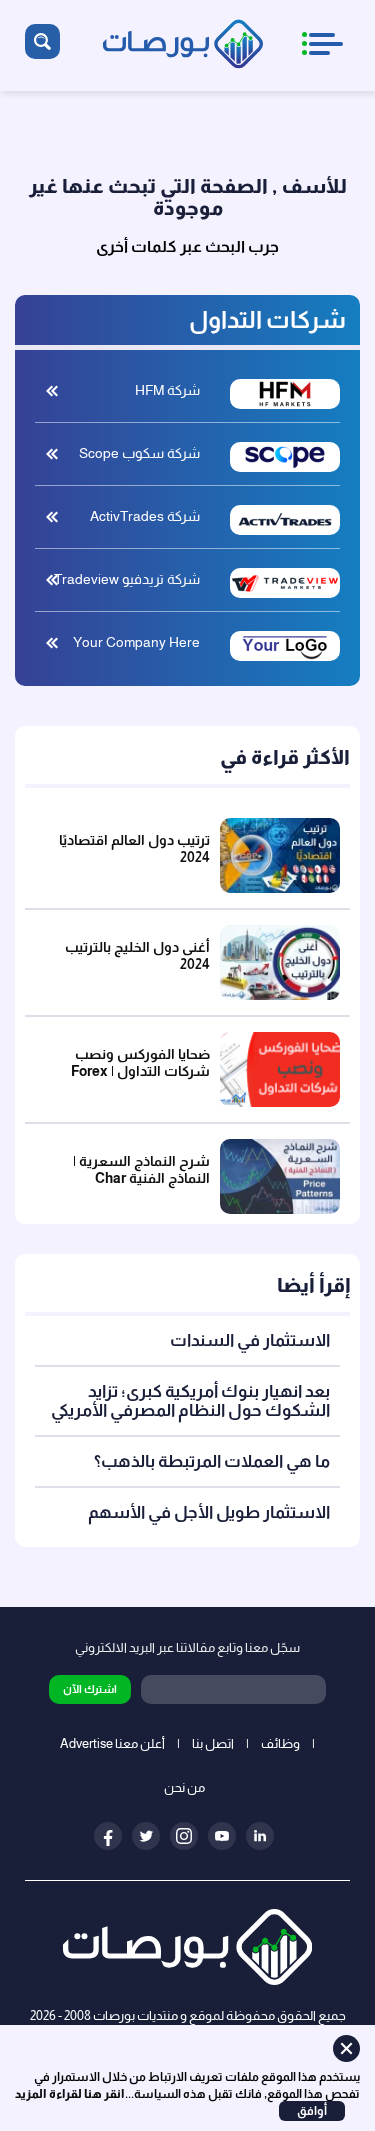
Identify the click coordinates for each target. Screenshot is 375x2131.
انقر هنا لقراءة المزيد (70, 2094)
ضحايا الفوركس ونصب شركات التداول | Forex (140, 1062)
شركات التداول (267, 319)
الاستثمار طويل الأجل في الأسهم (209, 1512)
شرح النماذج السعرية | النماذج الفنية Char (141, 1169)
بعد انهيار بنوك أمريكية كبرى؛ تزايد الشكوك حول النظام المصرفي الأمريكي (190, 1401)
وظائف (280, 1743)
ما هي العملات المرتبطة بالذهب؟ (212, 1461)
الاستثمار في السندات (250, 1340)
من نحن (184, 1787)
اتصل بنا (213, 1743)
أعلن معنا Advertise (112, 1743)
